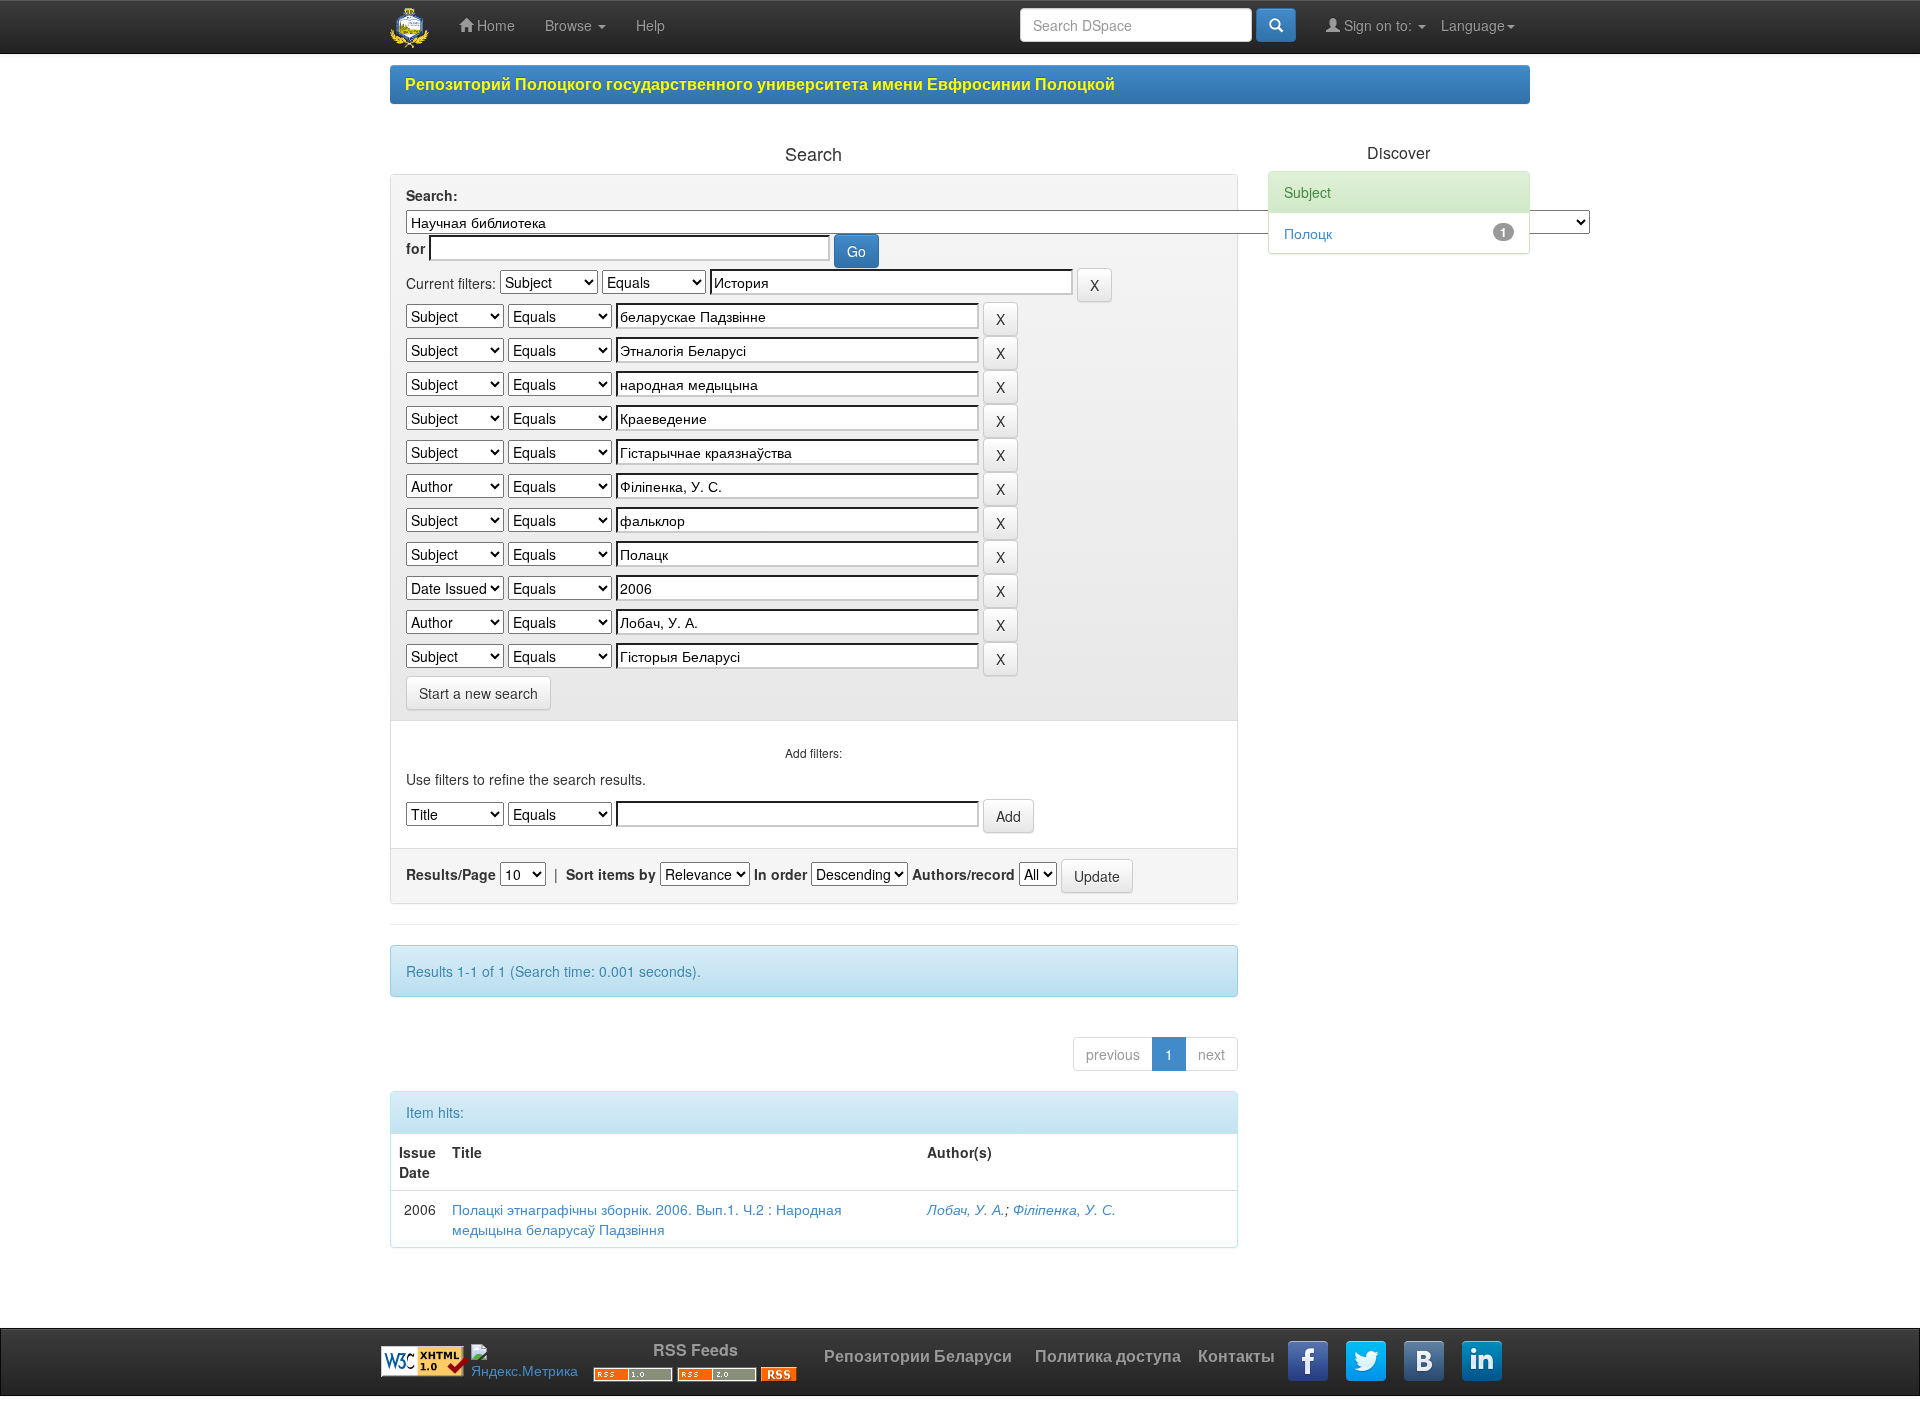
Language (1473, 25)
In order (780, 874)
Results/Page (451, 874)
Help (650, 25)
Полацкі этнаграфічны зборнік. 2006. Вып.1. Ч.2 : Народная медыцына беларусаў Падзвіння (647, 1219)
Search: (432, 195)
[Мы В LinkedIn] (1483, 1362)
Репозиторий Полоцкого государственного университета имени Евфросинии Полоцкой (760, 83)
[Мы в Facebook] (1309, 1362)
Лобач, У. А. (966, 1209)
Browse (570, 25)
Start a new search (478, 693)
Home (494, 25)
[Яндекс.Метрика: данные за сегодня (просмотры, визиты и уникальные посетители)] (524, 1362)
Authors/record (963, 874)
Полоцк (1308, 233)
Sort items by (611, 874)
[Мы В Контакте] (1425, 1362)
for (415, 248)
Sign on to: (1378, 25)
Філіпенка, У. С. (1064, 1209)
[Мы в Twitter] (1367, 1362)
